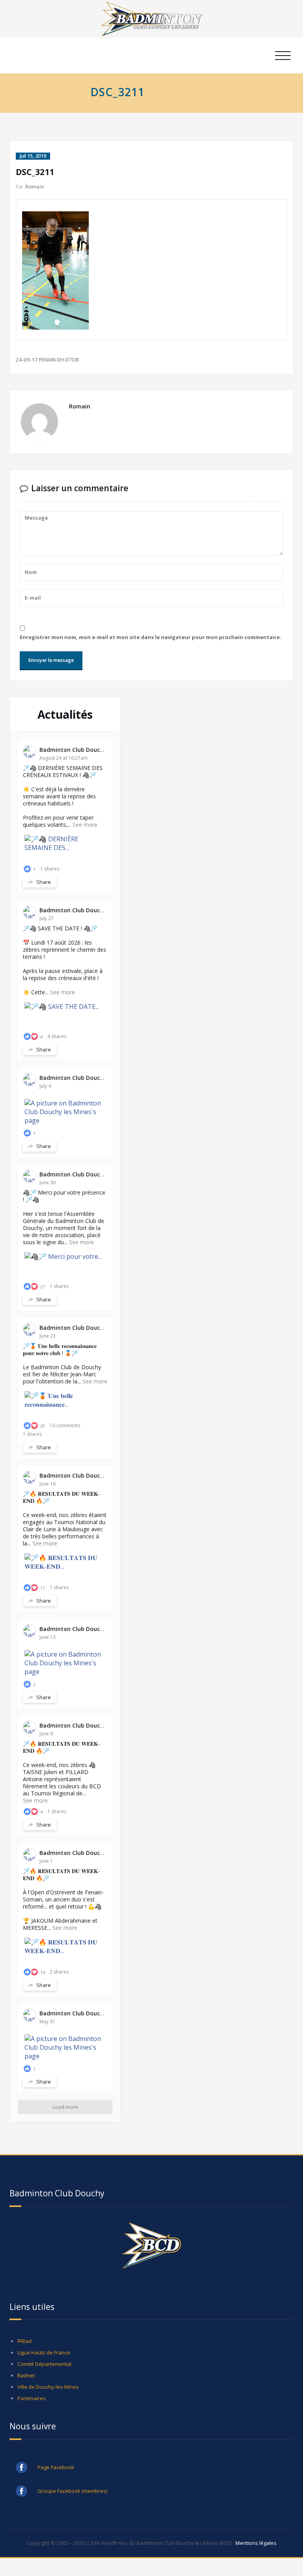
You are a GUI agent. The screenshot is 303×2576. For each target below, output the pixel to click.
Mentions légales (256, 2543)
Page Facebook (56, 2467)
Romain (35, 187)
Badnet (26, 2375)
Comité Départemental (44, 2364)
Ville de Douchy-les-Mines (48, 2387)
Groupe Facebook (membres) (73, 2491)
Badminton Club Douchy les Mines (86, 750)
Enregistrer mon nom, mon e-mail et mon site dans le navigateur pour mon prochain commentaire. (151, 637)
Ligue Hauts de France (44, 2352)
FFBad (24, 2341)
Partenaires (32, 2398)
